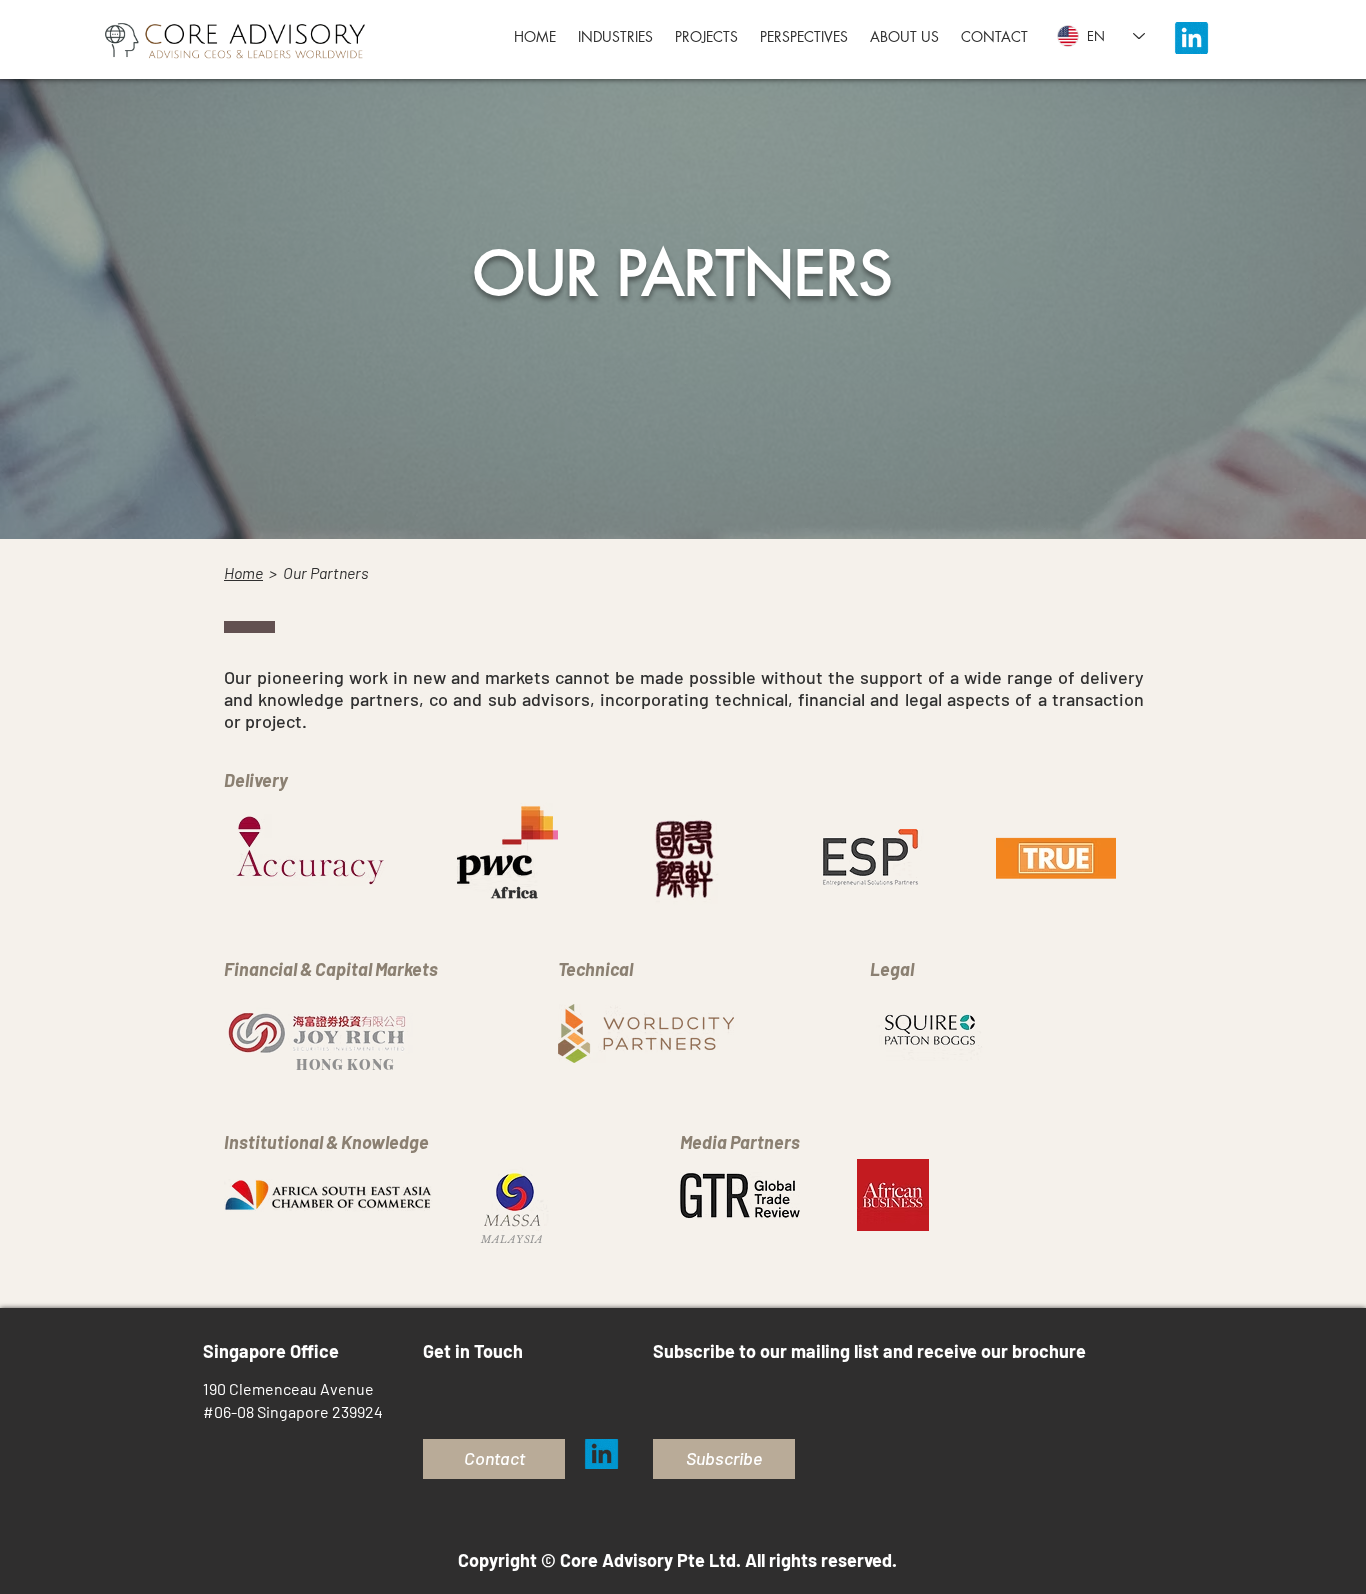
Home (243, 572)
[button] (804, 37)
